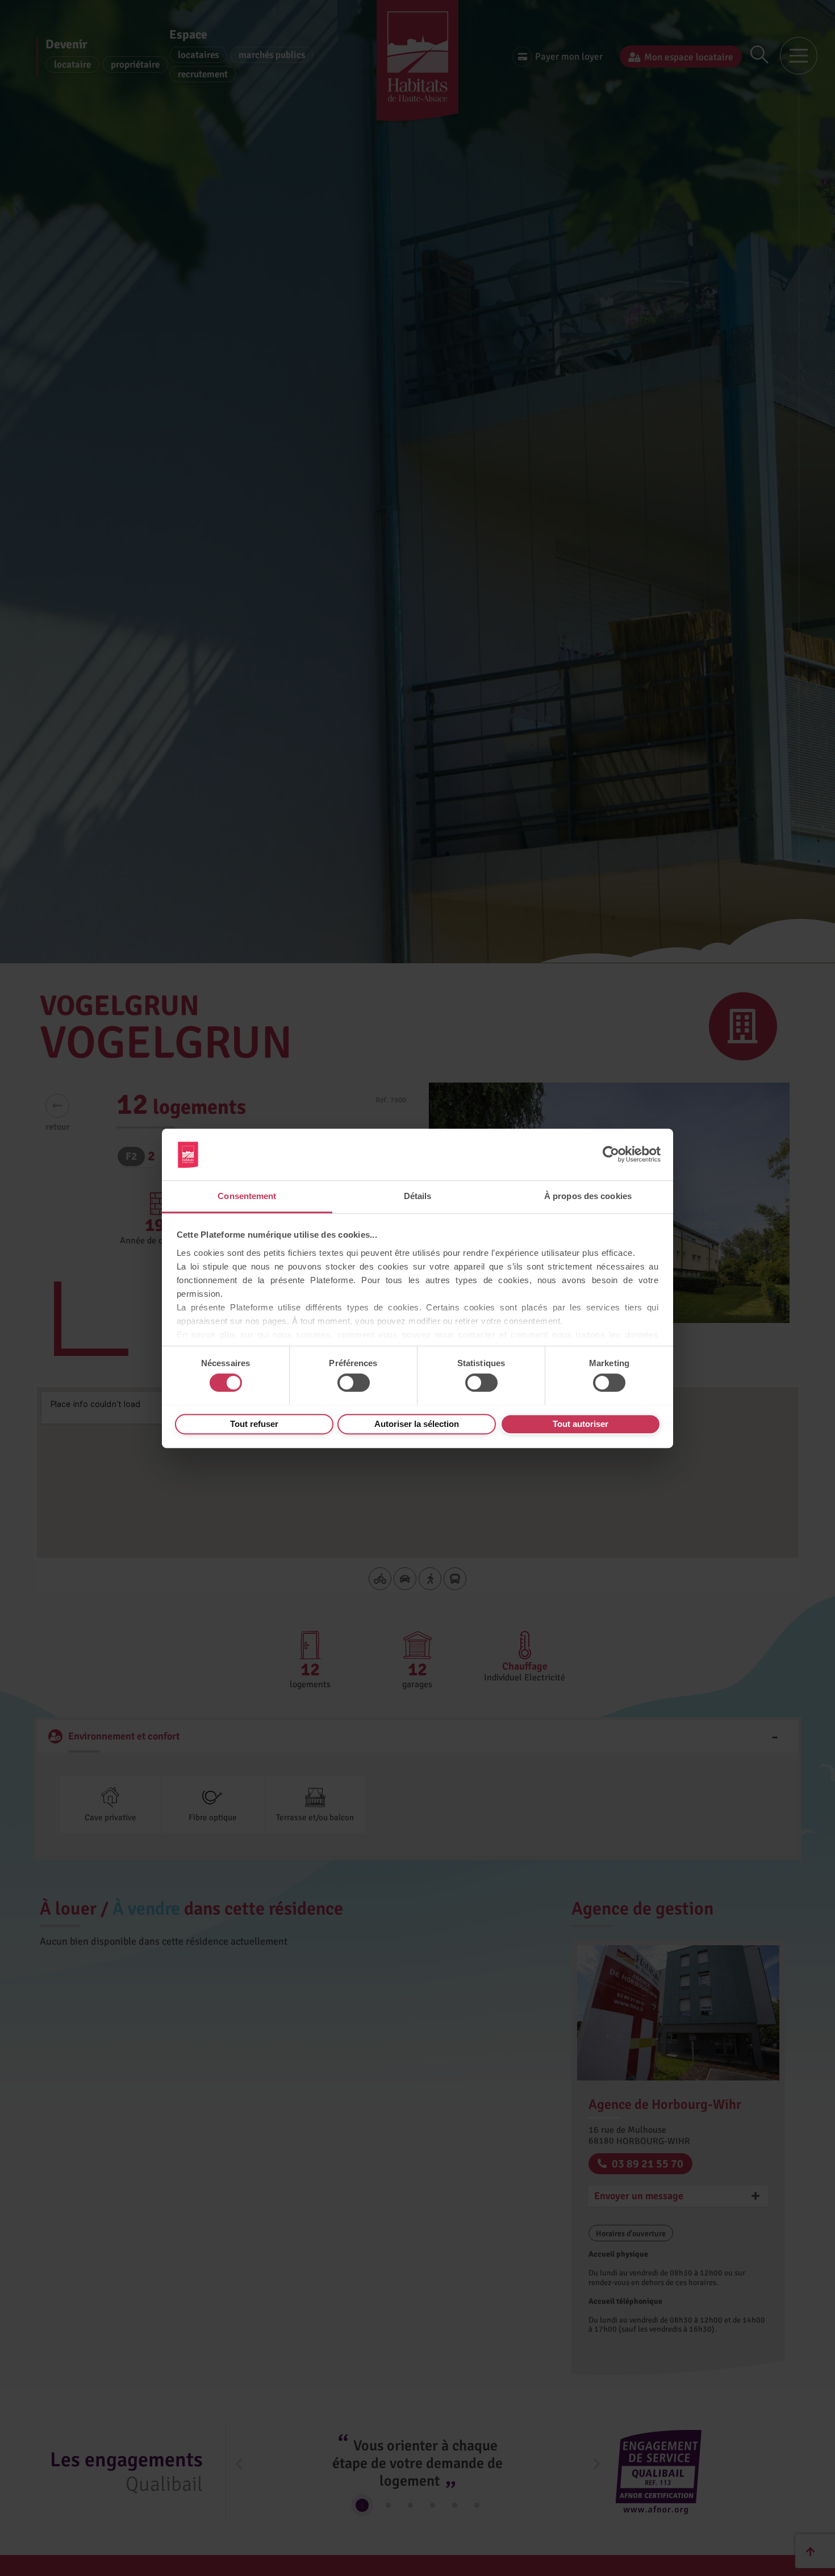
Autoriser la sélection (417, 1423)
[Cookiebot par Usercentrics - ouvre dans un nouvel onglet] (611, 1154)
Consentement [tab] (247, 1196)
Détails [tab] (418, 1196)
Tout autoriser (581, 1423)
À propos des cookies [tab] (588, 1196)
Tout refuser (254, 1423)
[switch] (354, 1383)
